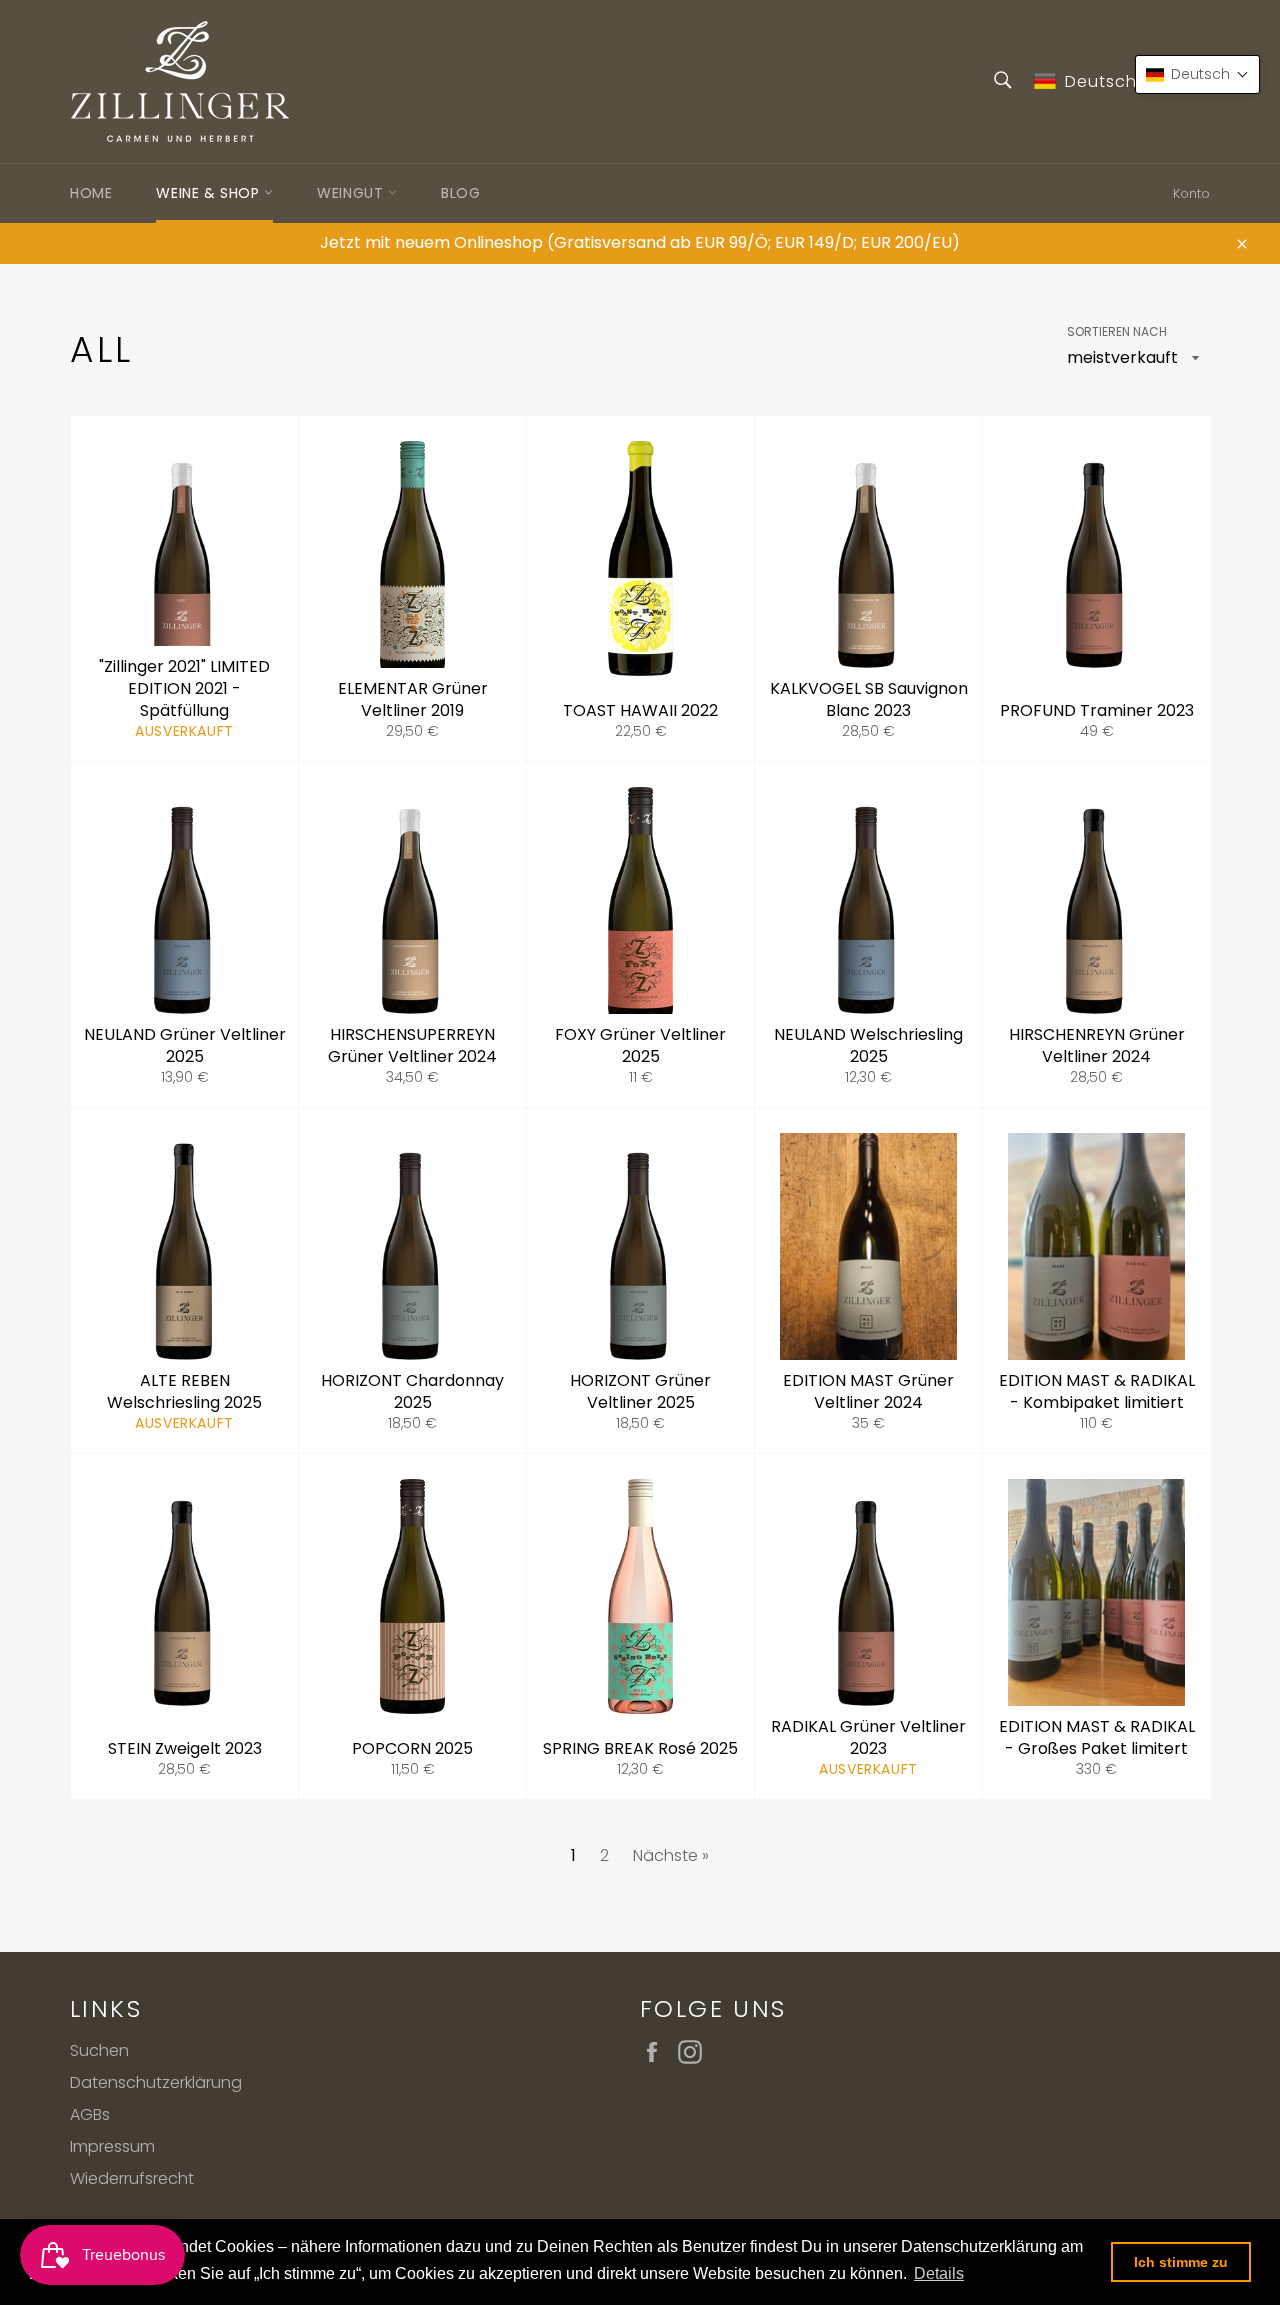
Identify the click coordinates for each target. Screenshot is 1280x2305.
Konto (1191, 193)
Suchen (99, 2050)
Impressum (112, 2146)
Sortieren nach (1117, 332)
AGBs (90, 2114)
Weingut (352, 193)
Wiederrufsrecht (132, 2178)
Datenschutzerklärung (156, 2082)
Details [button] (939, 2273)
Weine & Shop (210, 193)
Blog (460, 193)
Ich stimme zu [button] (1181, 2262)
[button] (1197, 74)
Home (91, 193)
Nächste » (671, 1855)
